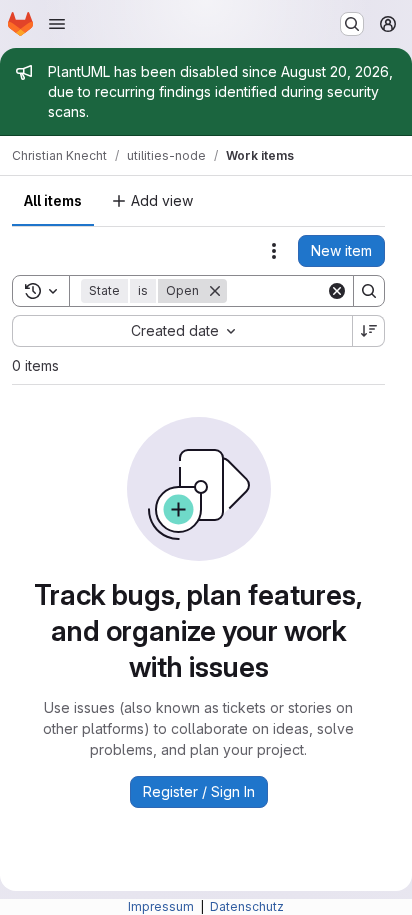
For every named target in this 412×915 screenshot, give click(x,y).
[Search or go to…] (352, 24)
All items (53, 200)
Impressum (162, 906)
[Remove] (215, 291)
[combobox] (182, 331)
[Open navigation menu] (57, 24)
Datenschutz (247, 906)
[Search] (369, 291)
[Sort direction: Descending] (369, 331)
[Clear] (337, 291)
